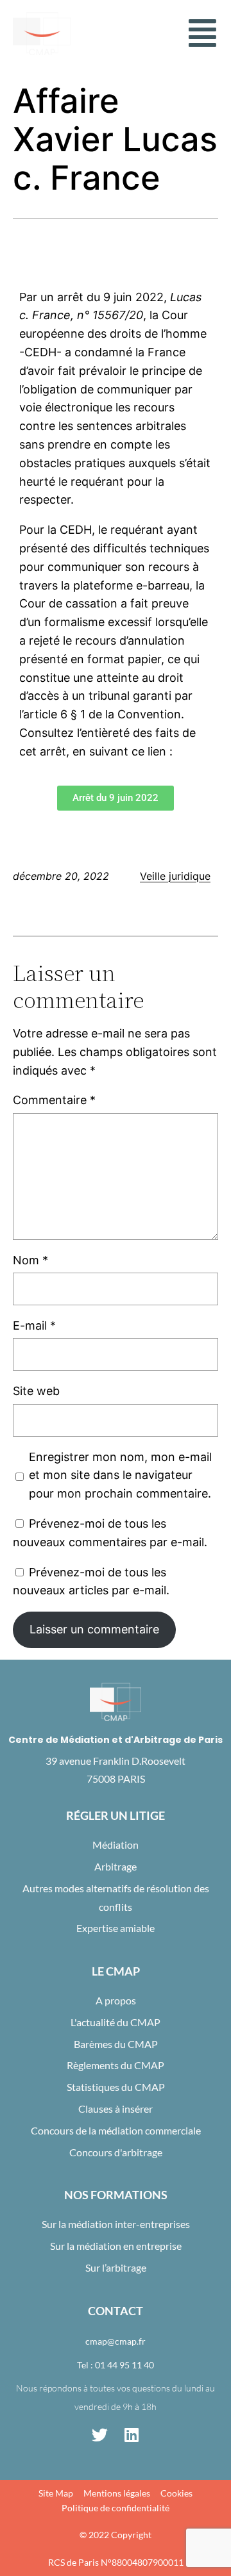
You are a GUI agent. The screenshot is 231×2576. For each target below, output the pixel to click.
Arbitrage (116, 1866)
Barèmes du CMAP (116, 2044)
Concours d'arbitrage (116, 2152)
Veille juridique (175, 876)
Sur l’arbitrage (116, 2267)
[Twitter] (99, 2434)
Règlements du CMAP (116, 2065)
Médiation (116, 1845)
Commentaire (54, 1100)
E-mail (34, 1325)
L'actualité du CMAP (116, 2022)
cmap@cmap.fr (116, 2341)
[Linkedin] (132, 2434)
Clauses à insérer (116, 2109)
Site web (36, 1391)
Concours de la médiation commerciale (116, 2130)
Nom (30, 1260)
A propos (116, 2000)
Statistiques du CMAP (116, 2087)
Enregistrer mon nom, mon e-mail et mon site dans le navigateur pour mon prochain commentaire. (120, 1475)
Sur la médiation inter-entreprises (116, 2224)
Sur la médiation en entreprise (116, 2246)
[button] (202, 33)
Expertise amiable (116, 1928)
